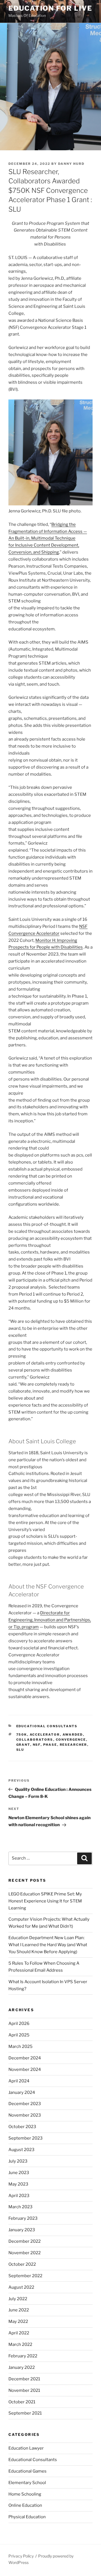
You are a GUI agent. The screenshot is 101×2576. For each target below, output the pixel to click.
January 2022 (22, 2367)
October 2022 (22, 2264)
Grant (23, 1745)
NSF (37, 1745)
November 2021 (24, 2390)
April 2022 (19, 2333)
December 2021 (24, 2379)
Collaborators (35, 1740)
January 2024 (22, 2092)
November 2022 (25, 2253)
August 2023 (21, 2150)
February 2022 (23, 2356)
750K (22, 1735)
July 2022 (18, 2299)
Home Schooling (25, 2494)
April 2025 (19, 2035)
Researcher (74, 1745)
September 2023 (26, 2138)
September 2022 (25, 2276)
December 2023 (25, 2104)
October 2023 (22, 2127)
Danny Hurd (71, 164)
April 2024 (19, 2081)
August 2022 (21, 2287)
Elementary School (27, 2483)
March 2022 (20, 2344)
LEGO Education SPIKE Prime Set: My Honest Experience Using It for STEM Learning (45, 1901)
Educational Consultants (47, 1726)
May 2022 (18, 2321)
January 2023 (22, 2230)
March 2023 (20, 2207)
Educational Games (27, 2471)
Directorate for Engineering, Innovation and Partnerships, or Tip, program (50, 1620)
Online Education (25, 2505)
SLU (20, 1750)
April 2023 (19, 2196)
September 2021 (25, 2413)
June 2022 (19, 2310)
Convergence (71, 1740)
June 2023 (19, 2173)
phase (50, 1745)
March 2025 (20, 2047)
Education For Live (50, 8)
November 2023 (25, 2115)
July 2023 (18, 2161)
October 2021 (22, 2402)
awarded (73, 1735)
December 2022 (25, 2241)
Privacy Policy (21, 2556)
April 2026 (19, 2024)
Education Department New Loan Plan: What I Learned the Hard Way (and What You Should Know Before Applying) (48, 1945)
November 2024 (25, 2069)
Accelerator (45, 1735)
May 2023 (18, 2184)
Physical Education (27, 2517)
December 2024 (25, 2058)
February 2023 (23, 2218)
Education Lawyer (26, 2448)
